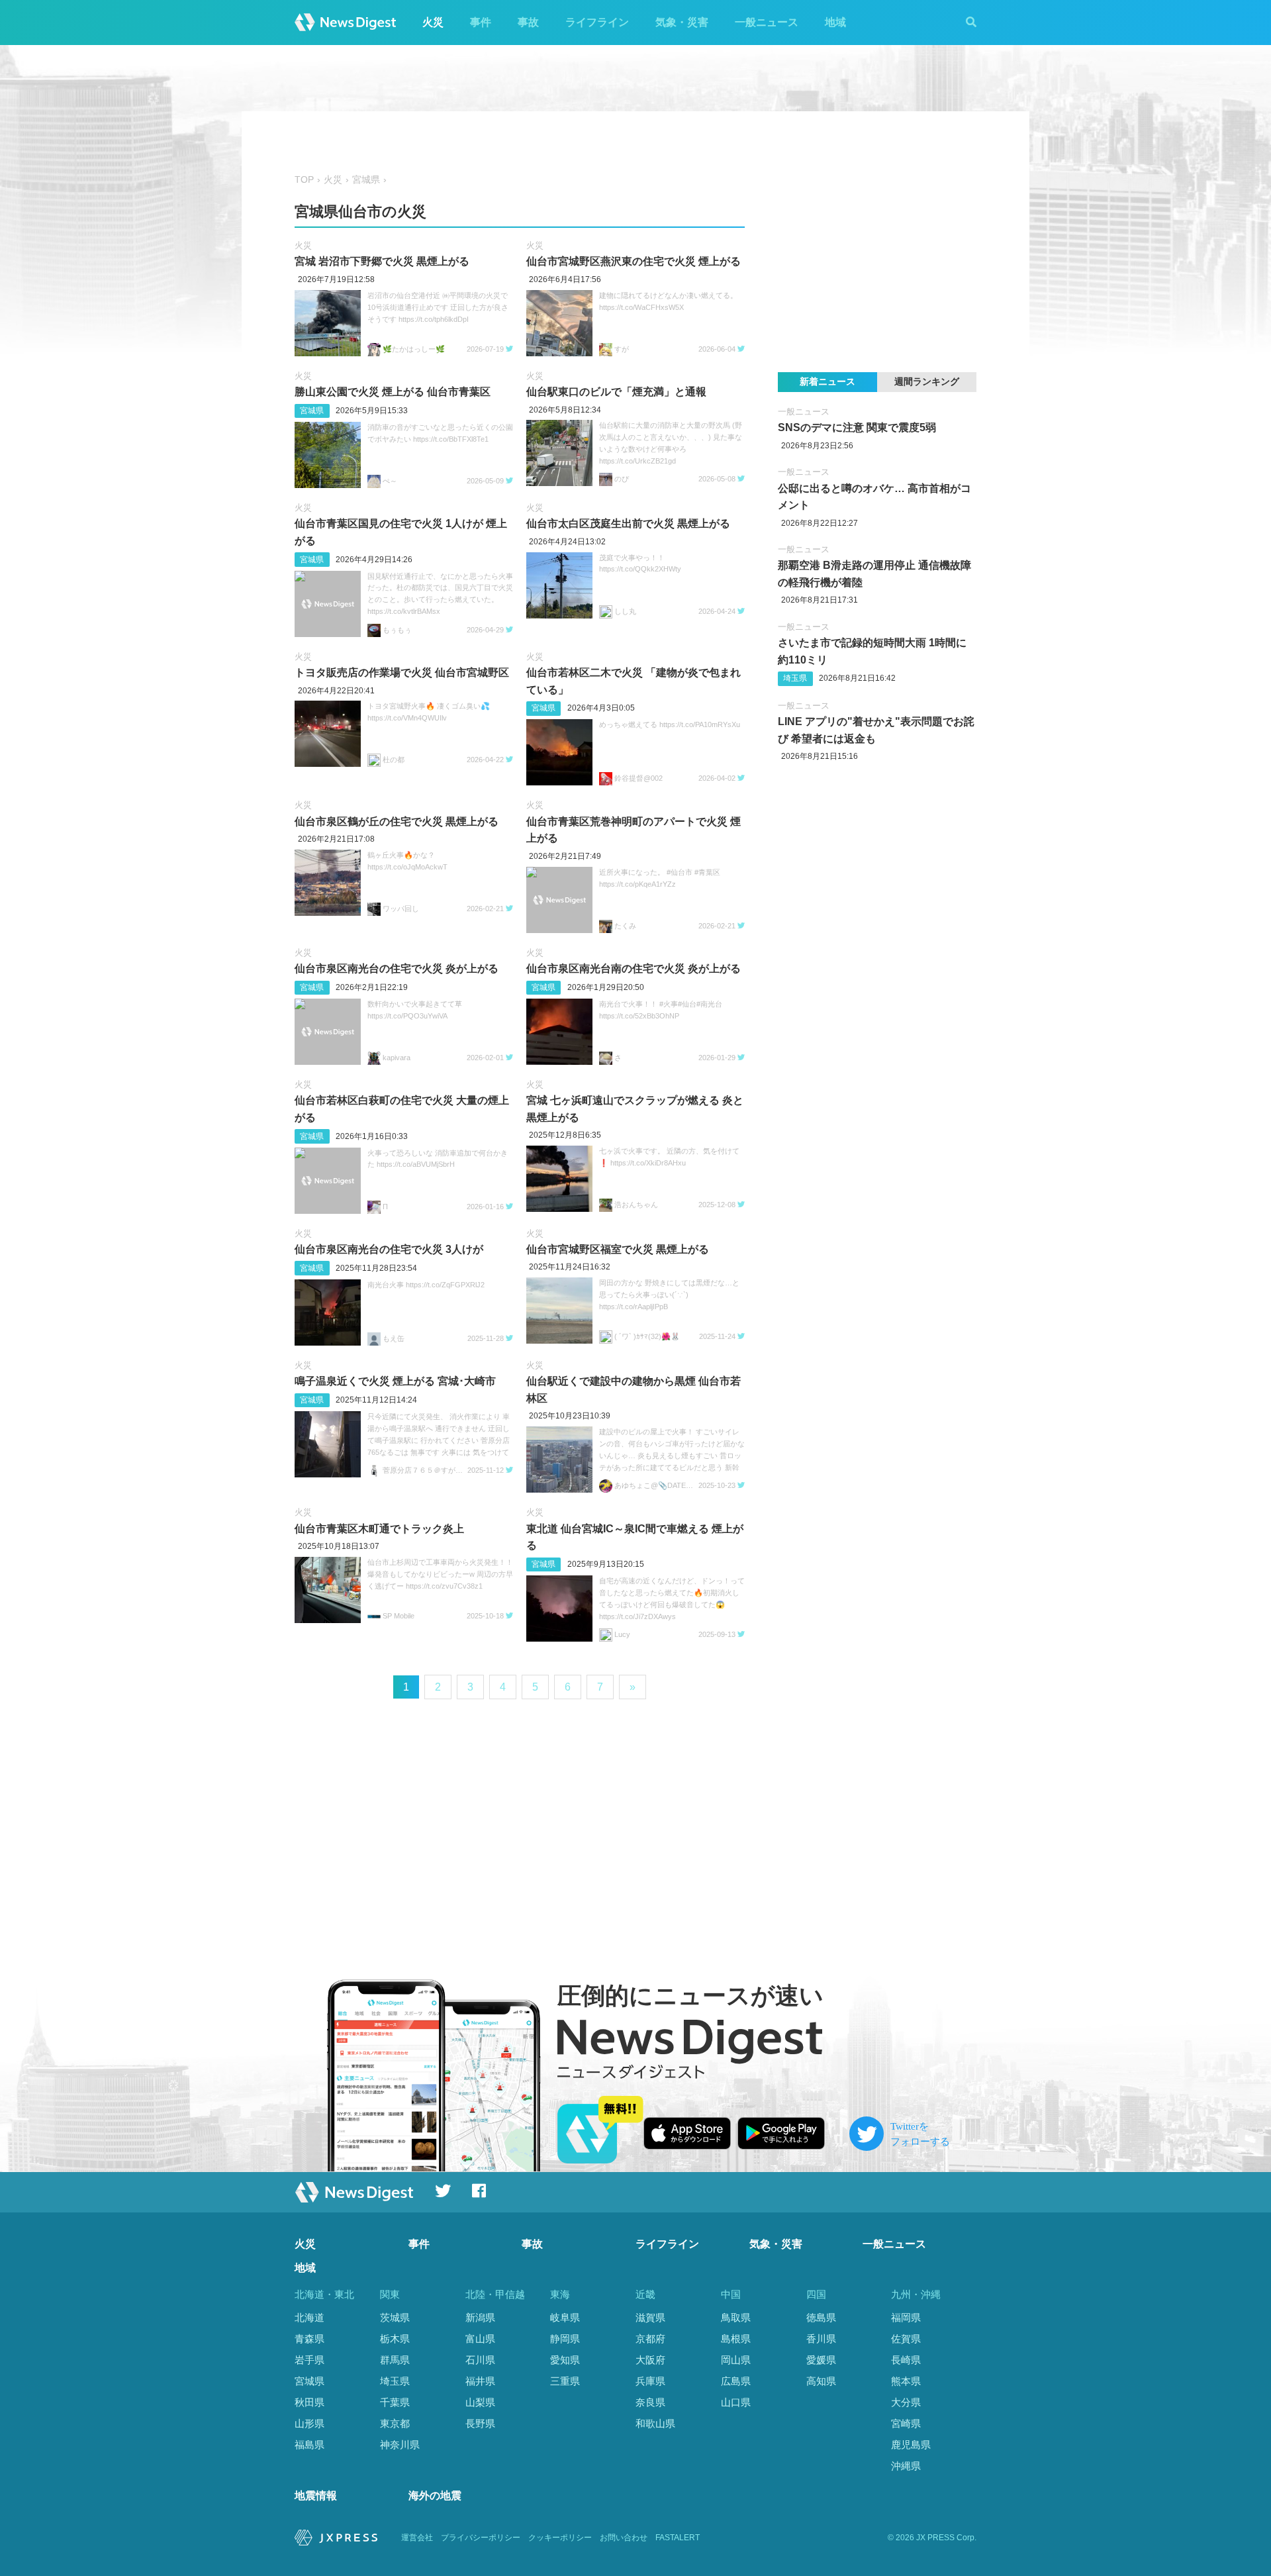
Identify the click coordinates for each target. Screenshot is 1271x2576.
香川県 (821, 2339)
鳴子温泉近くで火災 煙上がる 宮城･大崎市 (395, 1381)
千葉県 (395, 2402)
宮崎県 (906, 2423)
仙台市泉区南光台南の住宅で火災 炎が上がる (634, 968)
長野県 (480, 2423)
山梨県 (480, 2402)
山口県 (736, 2402)
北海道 (309, 2317)
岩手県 (309, 2360)
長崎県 (906, 2360)
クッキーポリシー (560, 2538)
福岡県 (906, 2317)
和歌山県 (655, 2423)
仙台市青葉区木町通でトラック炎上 (379, 1529)
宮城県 (366, 180)
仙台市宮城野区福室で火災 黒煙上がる (618, 1249)
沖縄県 (906, 2466)
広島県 (736, 2381)
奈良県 (650, 2402)
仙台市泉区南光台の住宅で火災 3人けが (389, 1249)
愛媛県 (821, 2360)
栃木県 (395, 2339)
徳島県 (821, 2317)
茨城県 (395, 2317)
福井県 (480, 2381)
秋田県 (309, 2402)
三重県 (565, 2381)
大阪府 (650, 2360)
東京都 (395, 2423)
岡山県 (736, 2360)
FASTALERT (678, 2538)
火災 (433, 22)
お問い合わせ (624, 2538)
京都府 (650, 2339)
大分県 (906, 2402)
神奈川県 (400, 2445)
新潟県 (480, 2317)
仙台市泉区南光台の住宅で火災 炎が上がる (397, 968)
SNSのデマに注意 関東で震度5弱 (857, 427)
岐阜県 (565, 2317)
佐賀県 (906, 2339)
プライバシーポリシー (481, 2538)
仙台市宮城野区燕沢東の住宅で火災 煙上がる (634, 261)
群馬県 (395, 2360)
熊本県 (906, 2381)
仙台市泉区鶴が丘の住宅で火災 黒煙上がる (397, 821)
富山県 (480, 2339)
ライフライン (597, 22)
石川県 (480, 2360)
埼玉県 (795, 678)
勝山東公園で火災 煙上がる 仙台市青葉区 (393, 392)
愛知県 (565, 2360)
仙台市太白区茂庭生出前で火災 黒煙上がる (628, 523)
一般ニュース (767, 22)
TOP (304, 180)
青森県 (309, 2339)
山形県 (309, 2423)
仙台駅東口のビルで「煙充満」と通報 (616, 392)
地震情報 (316, 2496)
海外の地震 (435, 2496)
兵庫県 (650, 2381)
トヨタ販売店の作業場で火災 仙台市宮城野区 (402, 672)
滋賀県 (650, 2317)
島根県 (736, 2339)
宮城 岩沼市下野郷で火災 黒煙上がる (382, 261)
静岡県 (565, 2339)
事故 (528, 22)
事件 (481, 22)
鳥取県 (736, 2317)
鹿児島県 (911, 2445)
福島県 (309, 2445)
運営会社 (417, 2538)
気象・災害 (682, 22)
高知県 (821, 2381)
